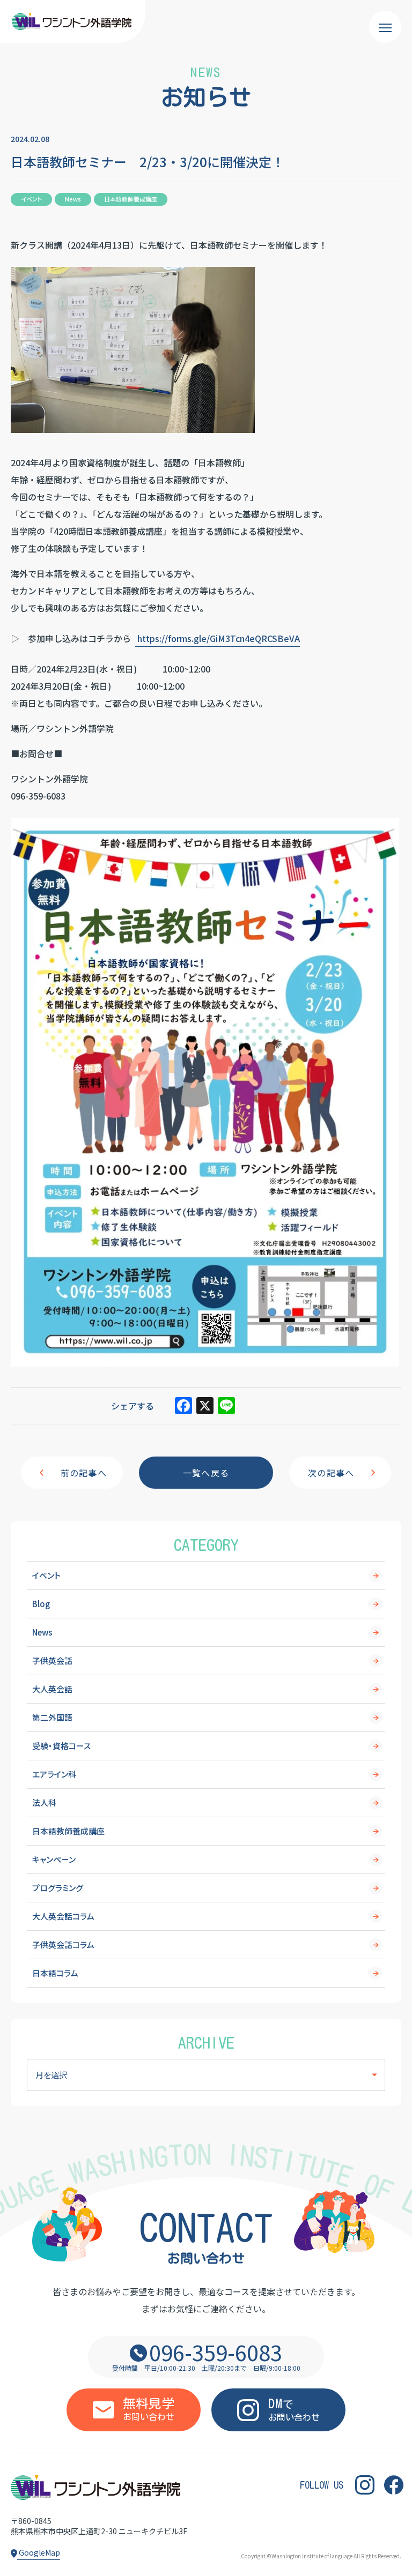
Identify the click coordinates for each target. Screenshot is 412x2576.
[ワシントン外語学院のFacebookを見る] (394, 2485)
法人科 (44, 1802)
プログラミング (58, 1888)
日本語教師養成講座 (68, 1831)
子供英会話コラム (63, 1944)
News (42, 1632)
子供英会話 (52, 1660)
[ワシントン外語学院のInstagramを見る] (365, 2485)
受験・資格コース (61, 1746)
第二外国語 (52, 1717)
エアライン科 (54, 1774)
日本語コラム (55, 1973)
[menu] (385, 27)
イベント (46, 1575)
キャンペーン (54, 1859)
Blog (41, 1604)
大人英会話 (52, 1689)
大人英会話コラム (63, 1916)
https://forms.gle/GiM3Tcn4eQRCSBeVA (218, 638)
